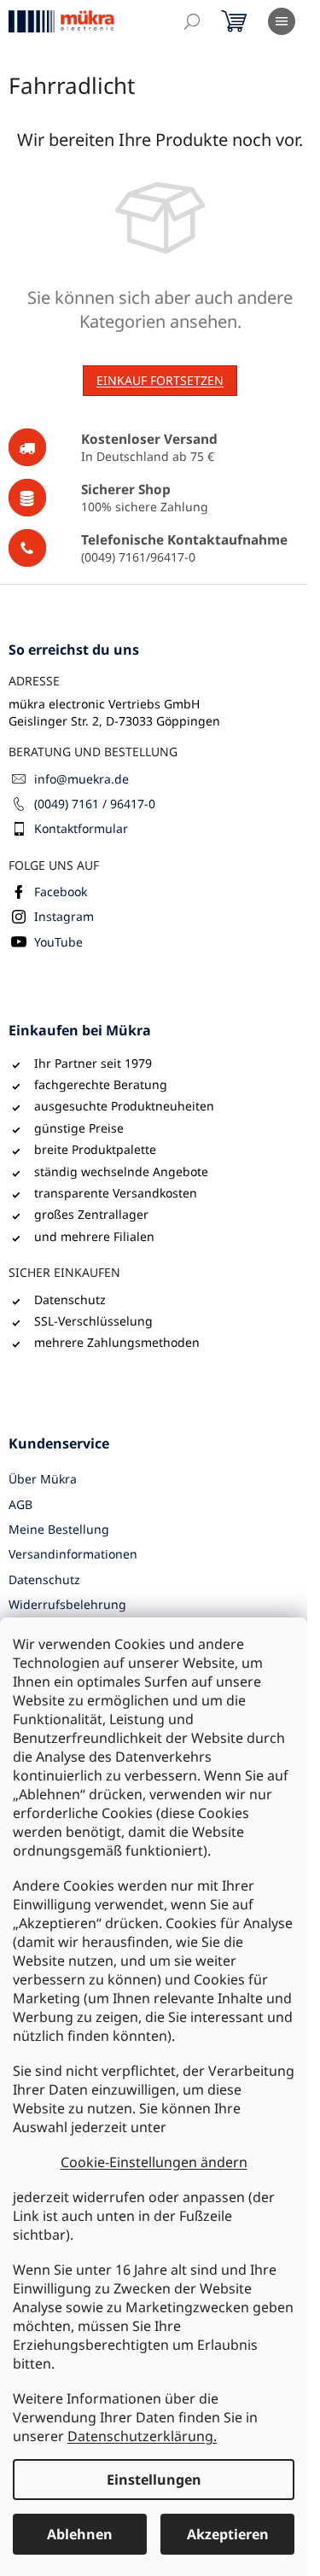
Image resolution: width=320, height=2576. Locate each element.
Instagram (64, 916)
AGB (20, 1504)
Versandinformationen (73, 1554)
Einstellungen (154, 2480)
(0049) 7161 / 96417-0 (95, 804)
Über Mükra (43, 1479)
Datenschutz (44, 1579)
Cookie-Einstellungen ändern (154, 2162)
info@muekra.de (81, 779)
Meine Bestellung (59, 1529)
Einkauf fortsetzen (160, 380)
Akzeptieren (228, 2534)
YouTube (58, 942)
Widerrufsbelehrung (67, 1604)
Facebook (61, 892)
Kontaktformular (81, 828)
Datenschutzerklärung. (142, 2436)
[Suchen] (192, 21)
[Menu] (282, 21)
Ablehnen (80, 2534)
